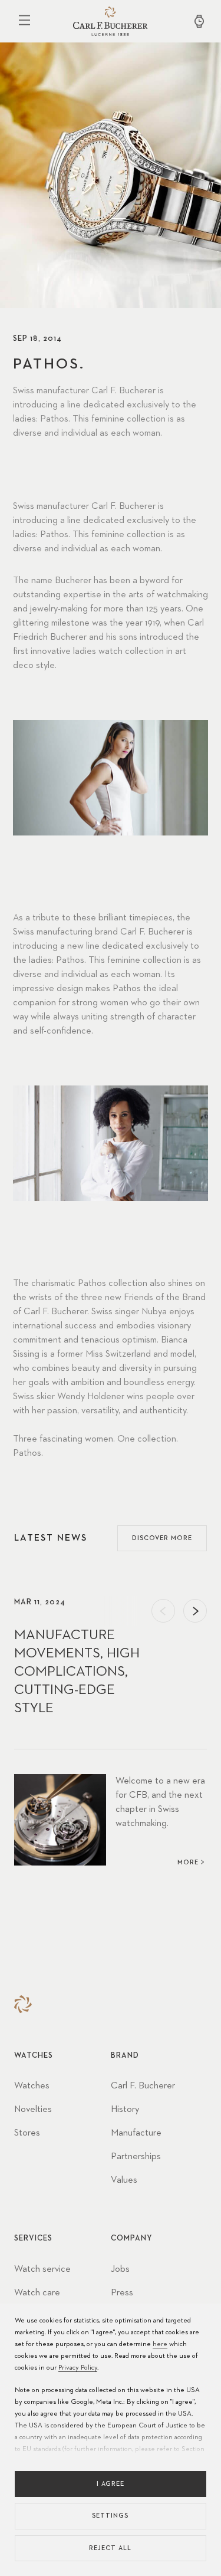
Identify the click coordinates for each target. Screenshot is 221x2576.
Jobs (120, 2269)
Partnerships (136, 2157)
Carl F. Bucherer (143, 2086)
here (160, 2344)
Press (122, 2293)
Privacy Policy (78, 2368)
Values (124, 2180)
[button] (163, 1611)
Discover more (162, 1538)
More (188, 1862)
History (125, 2110)
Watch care (37, 2293)
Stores (27, 2133)
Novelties (33, 2110)
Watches (32, 2086)
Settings (110, 2516)
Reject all (110, 2548)
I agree (111, 2484)
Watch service (42, 2269)
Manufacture (136, 2133)
